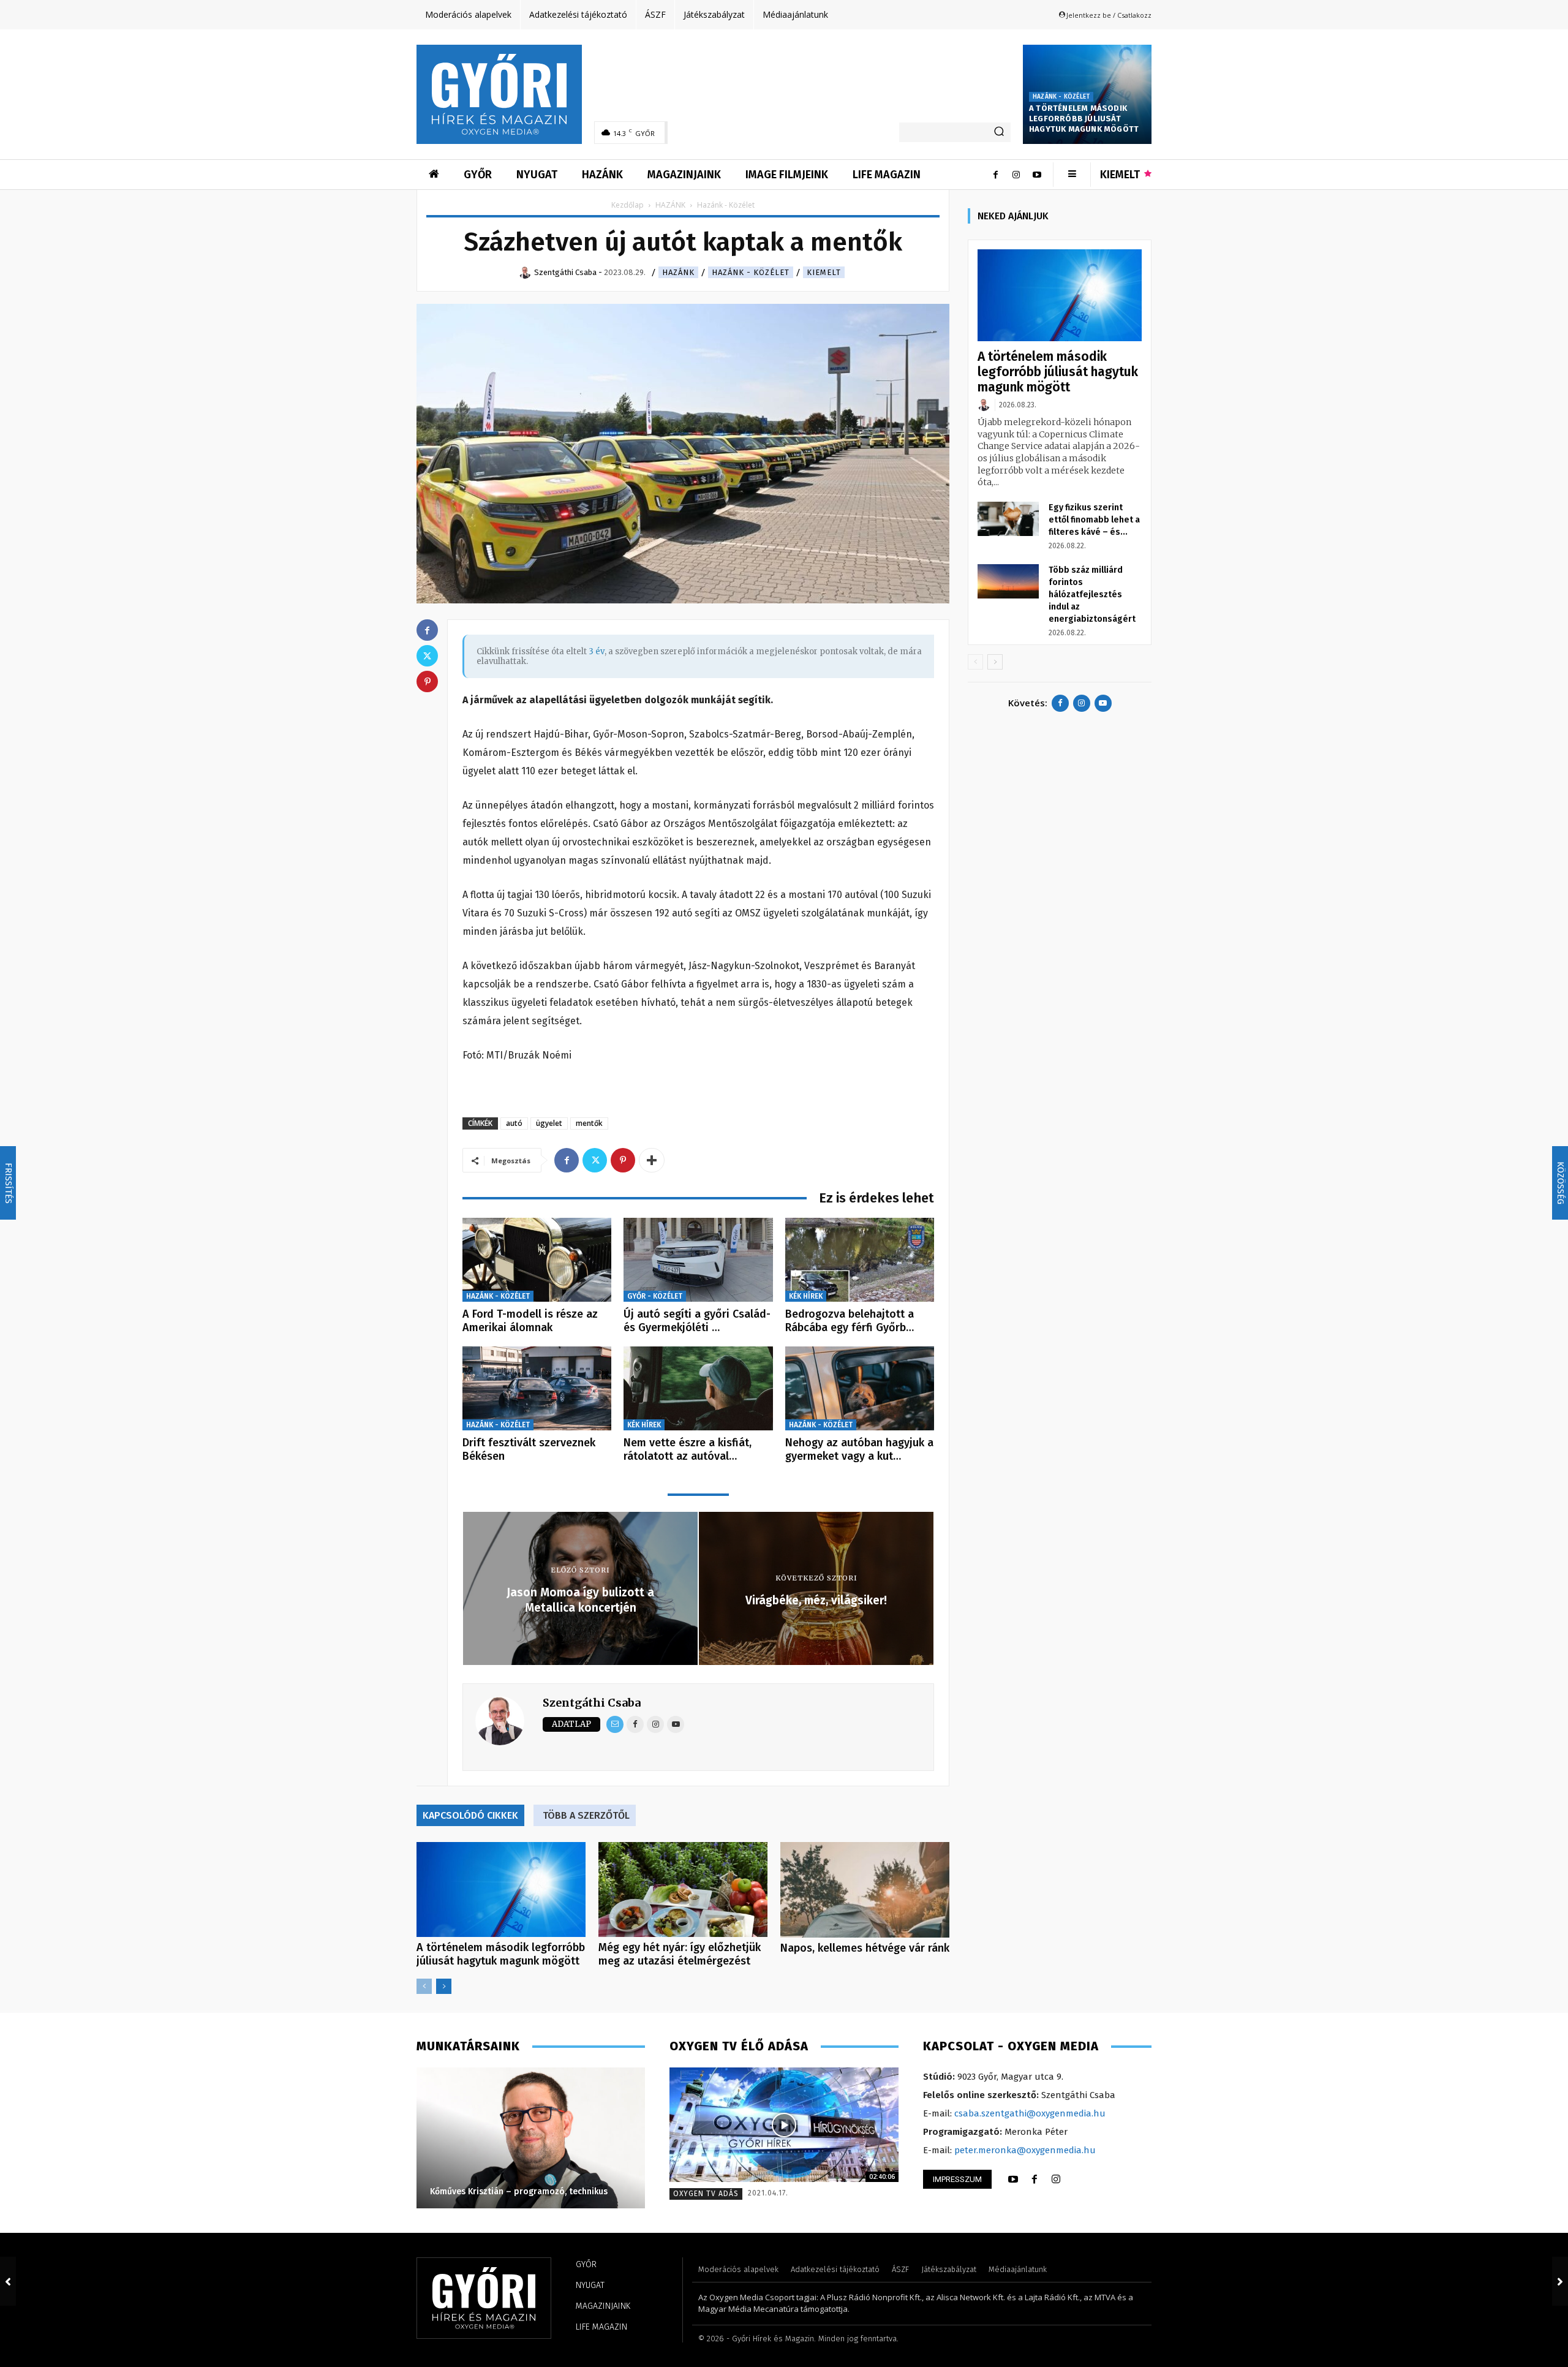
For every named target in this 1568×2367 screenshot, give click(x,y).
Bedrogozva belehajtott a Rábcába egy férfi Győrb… (850, 1321)
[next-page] (444, 1986)
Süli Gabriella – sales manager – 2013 (506, 2191)
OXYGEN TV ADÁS (706, 2194)
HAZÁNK (670, 205)
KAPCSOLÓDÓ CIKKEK (470, 1815)
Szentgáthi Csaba (592, 1703)
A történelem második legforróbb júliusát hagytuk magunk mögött (1084, 119)
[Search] (999, 132)
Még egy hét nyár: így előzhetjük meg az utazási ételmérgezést (680, 1954)
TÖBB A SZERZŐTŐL (586, 1815)
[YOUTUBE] (1013, 2180)
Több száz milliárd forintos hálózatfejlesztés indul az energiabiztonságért (1092, 595)
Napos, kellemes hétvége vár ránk (865, 1948)
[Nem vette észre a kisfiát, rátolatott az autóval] (698, 1388)
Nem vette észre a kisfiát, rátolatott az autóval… (688, 1449)
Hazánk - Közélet (1061, 97)
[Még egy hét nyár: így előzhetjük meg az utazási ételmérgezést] (683, 1889)
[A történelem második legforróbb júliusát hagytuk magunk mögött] (501, 1889)
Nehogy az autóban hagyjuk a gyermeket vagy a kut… (859, 1449)
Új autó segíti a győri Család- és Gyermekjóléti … (697, 1321)
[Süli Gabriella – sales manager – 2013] (530, 2138)
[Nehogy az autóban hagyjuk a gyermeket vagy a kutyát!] (860, 1388)
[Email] (615, 1724)
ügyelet (549, 1123)
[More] (652, 1160)
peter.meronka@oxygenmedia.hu (1025, 2150)
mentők (589, 1123)
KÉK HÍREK (806, 1296)
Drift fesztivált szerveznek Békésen (529, 1449)
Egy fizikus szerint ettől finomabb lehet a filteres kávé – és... (1094, 520)
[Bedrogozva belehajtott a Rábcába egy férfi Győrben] (860, 1260)
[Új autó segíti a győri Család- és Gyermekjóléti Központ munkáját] (698, 1260)
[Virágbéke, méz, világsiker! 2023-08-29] (1560, 2281)
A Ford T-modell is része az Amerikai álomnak (530, 1321)
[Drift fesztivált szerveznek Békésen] (537, 1388)
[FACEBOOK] (1035, 2180)
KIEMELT (824, 272)
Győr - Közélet (655, 1296)
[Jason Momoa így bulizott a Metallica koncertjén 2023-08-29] (8, 2281)
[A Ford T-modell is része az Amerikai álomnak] (537, 1260)
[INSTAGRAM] (1056, 2180)
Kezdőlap (628, 205)
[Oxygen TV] (784, 2125)
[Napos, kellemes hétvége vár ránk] (865, 1889)
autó (514, 1123)
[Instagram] (1016, 175)
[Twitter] (595, 1160)
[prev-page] (424, 1986)
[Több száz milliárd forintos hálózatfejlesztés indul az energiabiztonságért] (1008, 581)
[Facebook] (995, 175)
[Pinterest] (623, 1160)
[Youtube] (1037, 175)
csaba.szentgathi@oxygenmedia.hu (1030, 2113)
